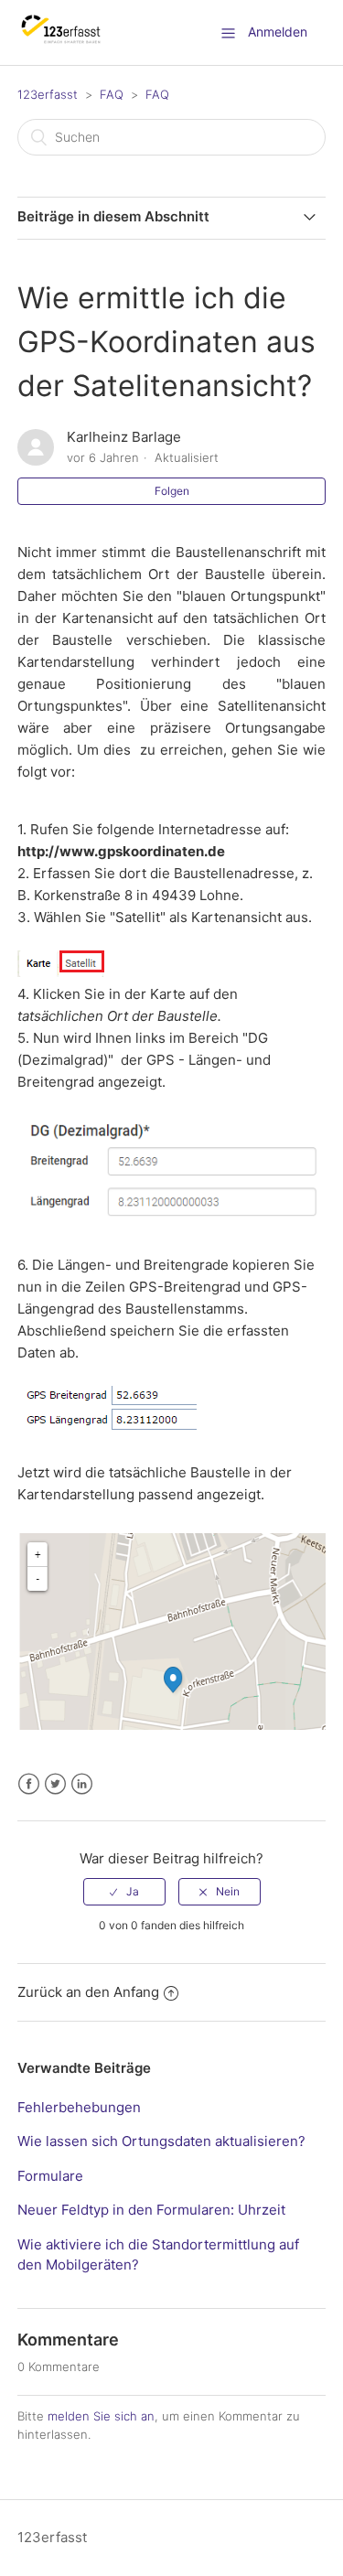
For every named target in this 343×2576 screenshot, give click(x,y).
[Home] (62, 42)
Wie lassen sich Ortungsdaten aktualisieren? (161, 2141)
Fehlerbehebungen (79, 2107)
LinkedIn (82, 1784)
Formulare (50, 2176)
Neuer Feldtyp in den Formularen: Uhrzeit (151, 2210)
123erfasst (48, 94)
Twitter (55, 1784)
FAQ (112, 94)
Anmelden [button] (278, 32)
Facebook (29, 1784)
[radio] (124, 1892)
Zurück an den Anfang (88, 1992)
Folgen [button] (172, 491)
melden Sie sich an (101, 2416)
